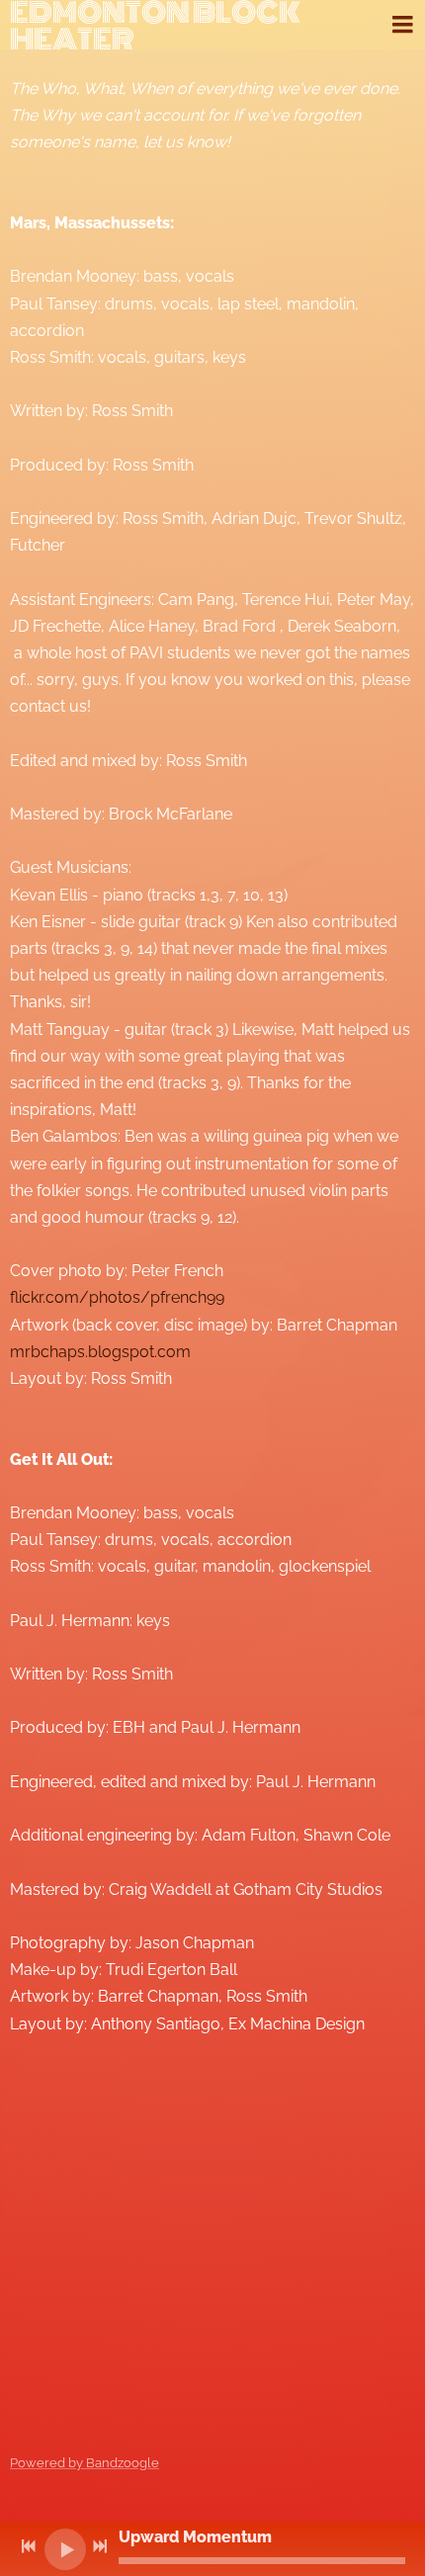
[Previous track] (29, 2546)
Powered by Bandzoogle (85, 2462)
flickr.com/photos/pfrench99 (117, 1297)
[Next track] (100, 2546)
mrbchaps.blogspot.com (100, 1352)
